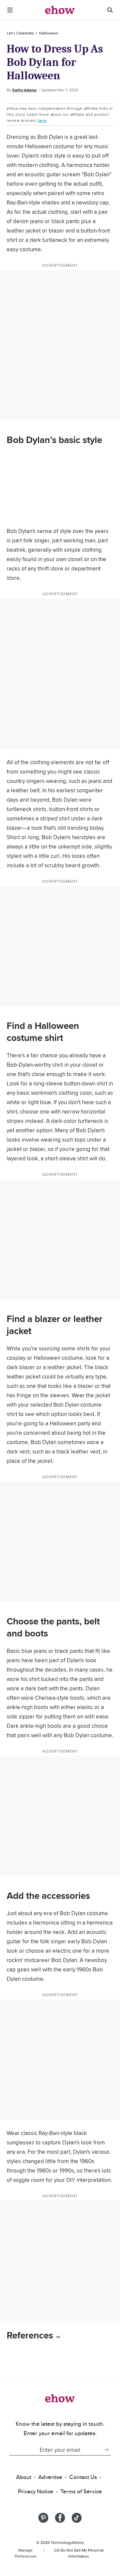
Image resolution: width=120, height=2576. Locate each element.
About (24, 2477)
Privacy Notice (36, 2491)
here (42, 120)
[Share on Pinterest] (43, 2518)
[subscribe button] (106, 2450)
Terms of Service (81, 2491)
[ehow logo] (60, 10)
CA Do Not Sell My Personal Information (79, 2553)
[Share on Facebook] (60, 2518)
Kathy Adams (24, 90)
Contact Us (83, 2477)
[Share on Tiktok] (77, 2518)
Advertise (50, 2477)
